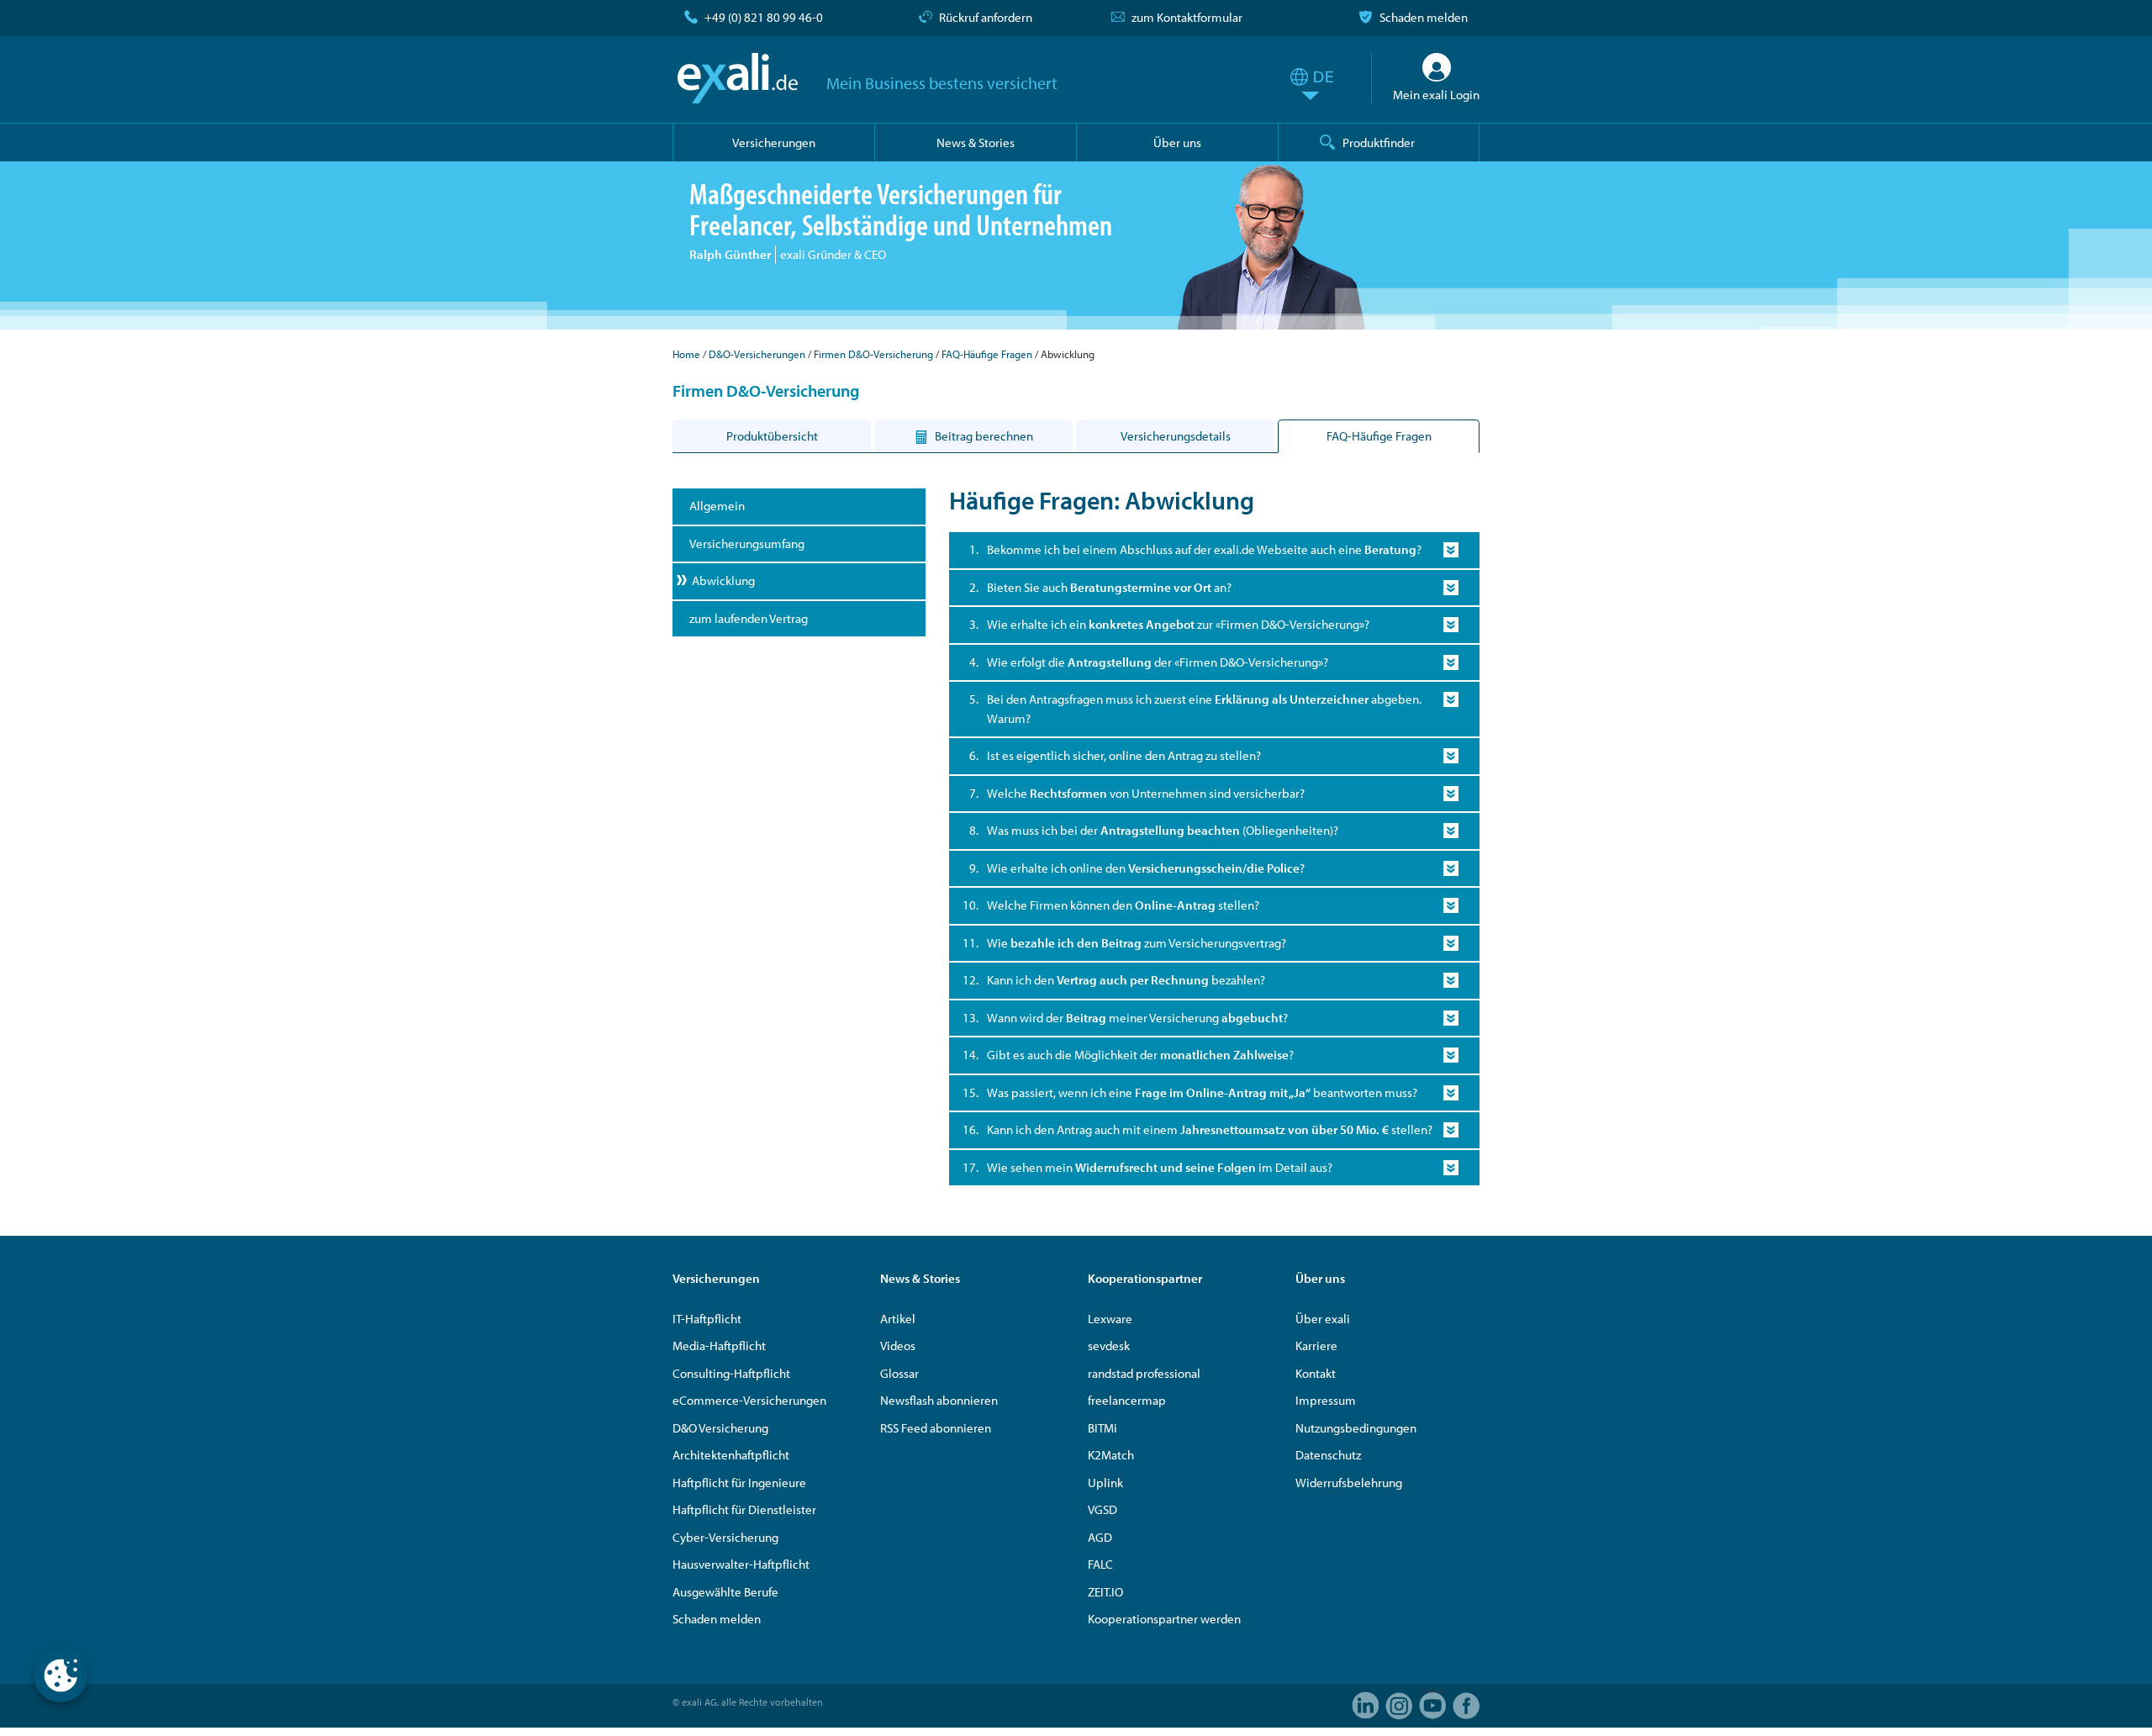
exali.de (738, 78)
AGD (1100, 1537)
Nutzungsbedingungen (1356, 1428)
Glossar (899, 1373)
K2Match (1111, 1455)
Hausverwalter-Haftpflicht (741, 1564)
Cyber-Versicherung (725, 1537)
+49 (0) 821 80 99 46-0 (764, 17)
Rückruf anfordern (986, 17)
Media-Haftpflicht (719, 1346)
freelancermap (1127, 1400)
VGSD (1102, 1509)
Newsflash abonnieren (939, 1400)
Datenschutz (1328, 1455)
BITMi (1102, 1428)
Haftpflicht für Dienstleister (744, 1509)
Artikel (898, 1319)
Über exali (1323, 1319)
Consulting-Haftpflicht (731, 1373)
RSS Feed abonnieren (936, 1428)
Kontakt (1316, 1373)
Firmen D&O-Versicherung (873, 354)
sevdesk (1109, 1346)
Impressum (1326, 1400)
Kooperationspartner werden (1164, 1619)
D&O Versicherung (720, 1428)
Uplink (1105, 1483)
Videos (898, 1346)
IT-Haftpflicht (707, 1319)
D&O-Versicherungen (757, 354)
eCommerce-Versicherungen (749, 1400)
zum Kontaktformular (1187, 17)
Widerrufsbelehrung (1349, 1483)
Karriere (1316, 1346)
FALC (1100, 1564)
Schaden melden (1424, 17)
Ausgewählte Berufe (725, 1592)
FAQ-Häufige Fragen (987, 354)
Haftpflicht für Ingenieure (739, 1483)
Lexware (1110, 1319)
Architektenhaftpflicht (731, 1455)
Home (686, 354)
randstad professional (1144, 1373)
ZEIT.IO (1105, 1592)
